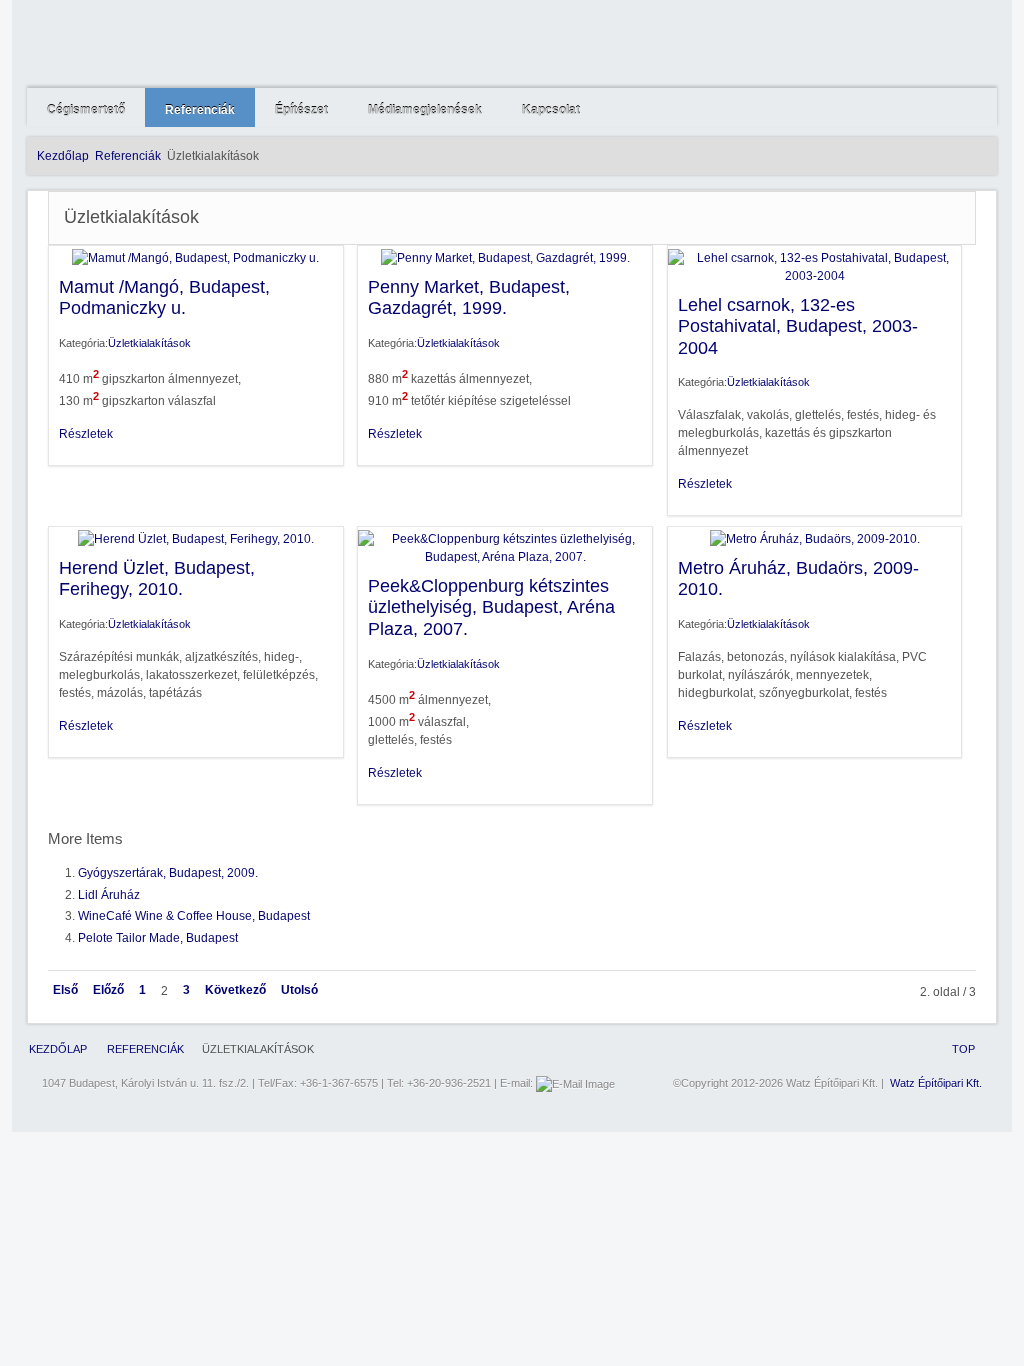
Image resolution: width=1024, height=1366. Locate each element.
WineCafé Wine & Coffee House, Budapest (194, 916)
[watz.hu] (184, 44)
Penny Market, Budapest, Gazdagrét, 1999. (469, 298)
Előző (108, 990)
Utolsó (299, 990)
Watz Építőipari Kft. (936, 1083)
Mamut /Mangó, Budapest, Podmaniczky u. (164, 298)
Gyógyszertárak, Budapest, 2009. (168, 873)
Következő (235, 990)
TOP (963, 1049)
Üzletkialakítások (149, 343)
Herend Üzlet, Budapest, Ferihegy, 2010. (157, 579)
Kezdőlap (63, 156)
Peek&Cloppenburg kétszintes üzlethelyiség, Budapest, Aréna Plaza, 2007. (491, 607)
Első (65, 990)
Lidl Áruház (109, 895)
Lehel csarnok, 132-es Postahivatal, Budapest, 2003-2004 (798, 326)
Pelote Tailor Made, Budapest (158, 938)
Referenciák (128, 156)
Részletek (86, 434)
